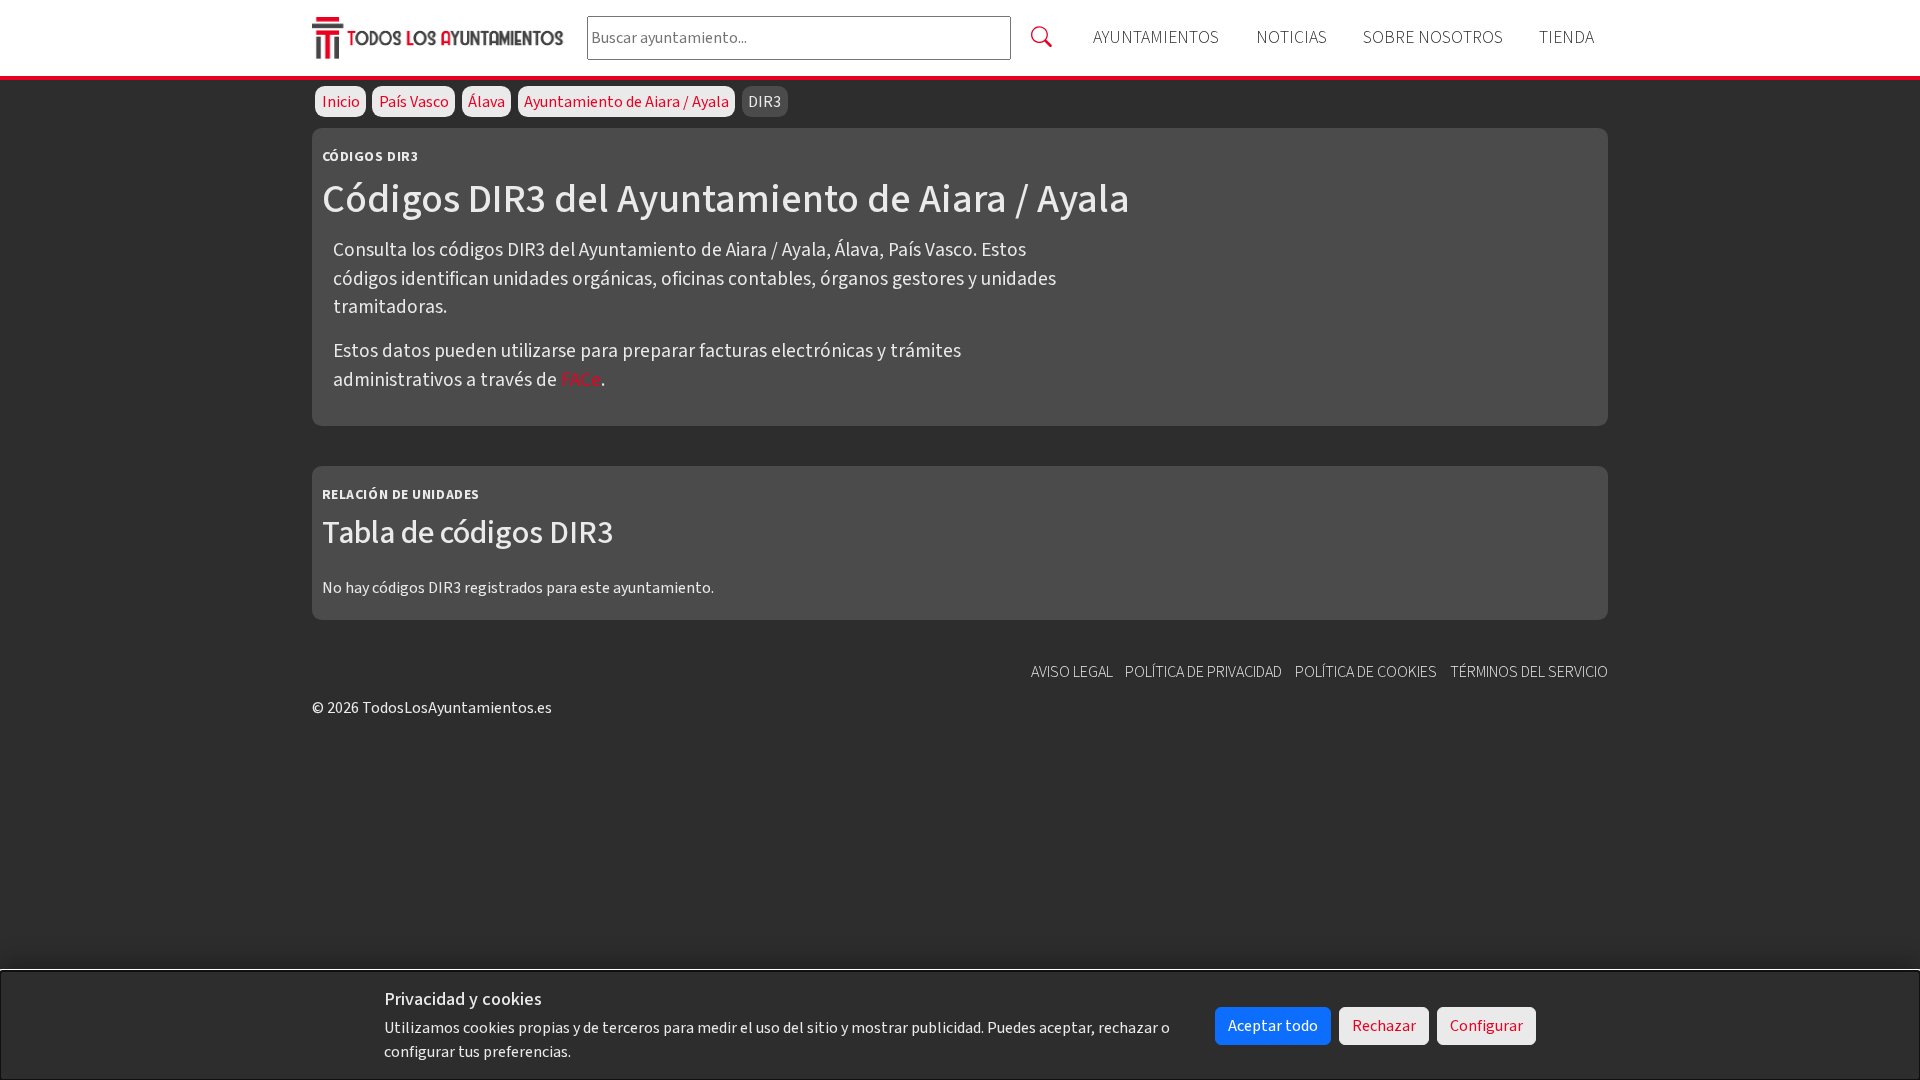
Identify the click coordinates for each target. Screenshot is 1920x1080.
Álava (486, 102)
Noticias (1291, 37)
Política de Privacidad (1203, 672)
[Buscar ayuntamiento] (1041, 38)
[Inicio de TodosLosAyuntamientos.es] (441, 38)
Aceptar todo (1273, 1026)
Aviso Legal (1072, 672)
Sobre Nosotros (1433, 37)
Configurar (1486, 1026)
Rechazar (1384, 1026)
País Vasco (414, 102)
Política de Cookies (1366, 672)
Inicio (341, 102)
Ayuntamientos (1156, 37)
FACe (581, 380)
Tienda (1566, 37)
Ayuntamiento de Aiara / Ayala (626, 102)
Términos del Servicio (1529, 672)
